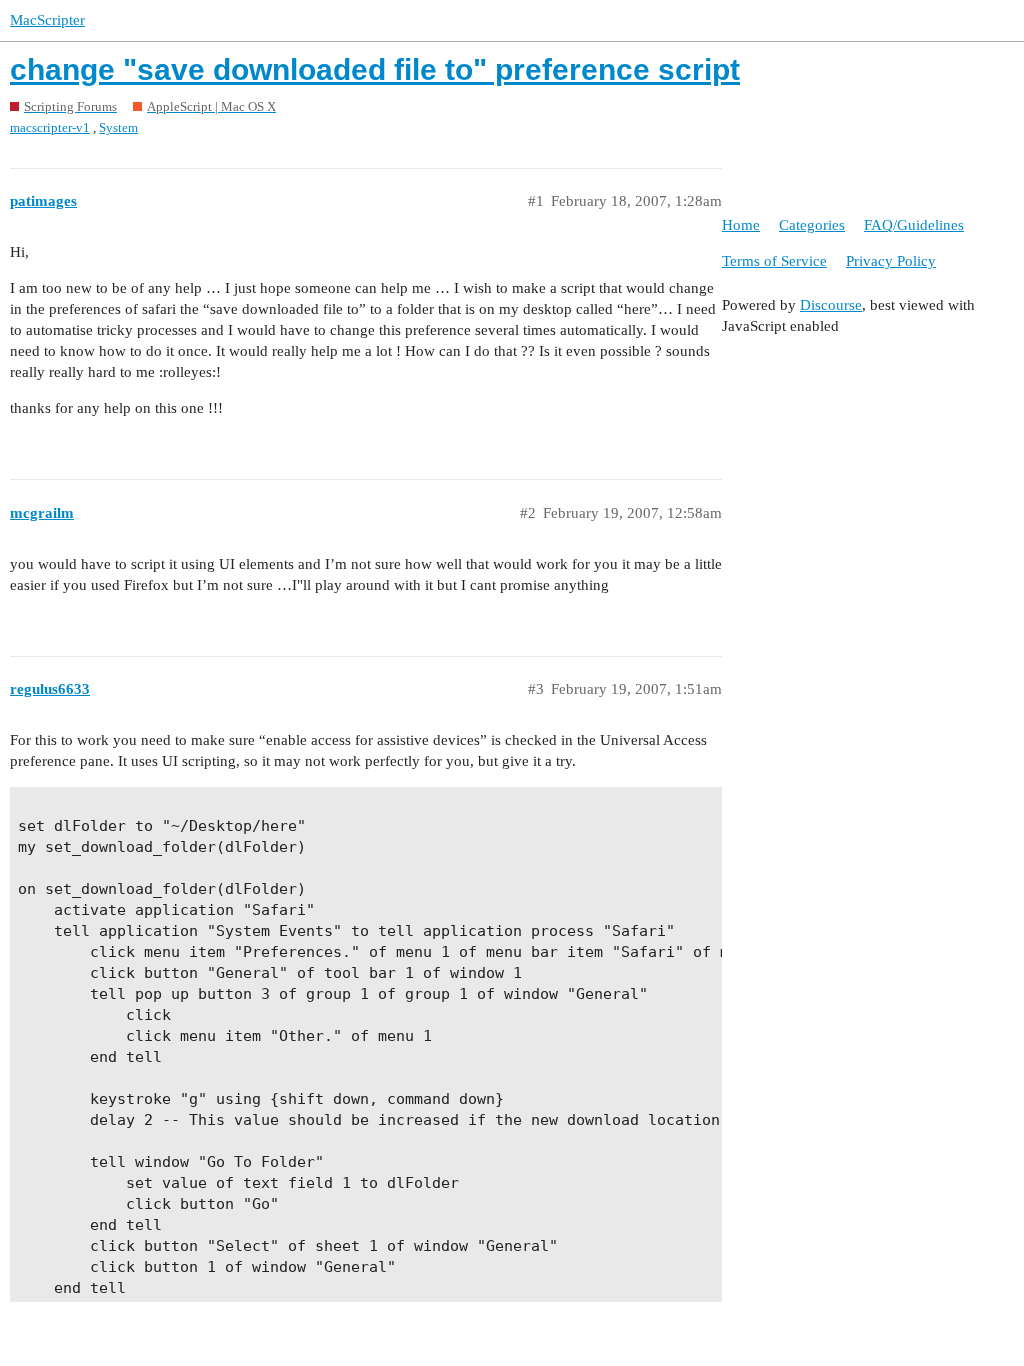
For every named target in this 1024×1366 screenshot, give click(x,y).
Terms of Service (774, 261)
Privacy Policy (891, 261)
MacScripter (47, 20)
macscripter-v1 (50, 127)
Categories (812, 225)
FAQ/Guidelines (914, 225)
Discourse (831, 305)
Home (741, 225)
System (118, 127)
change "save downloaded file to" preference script (375, 69)
